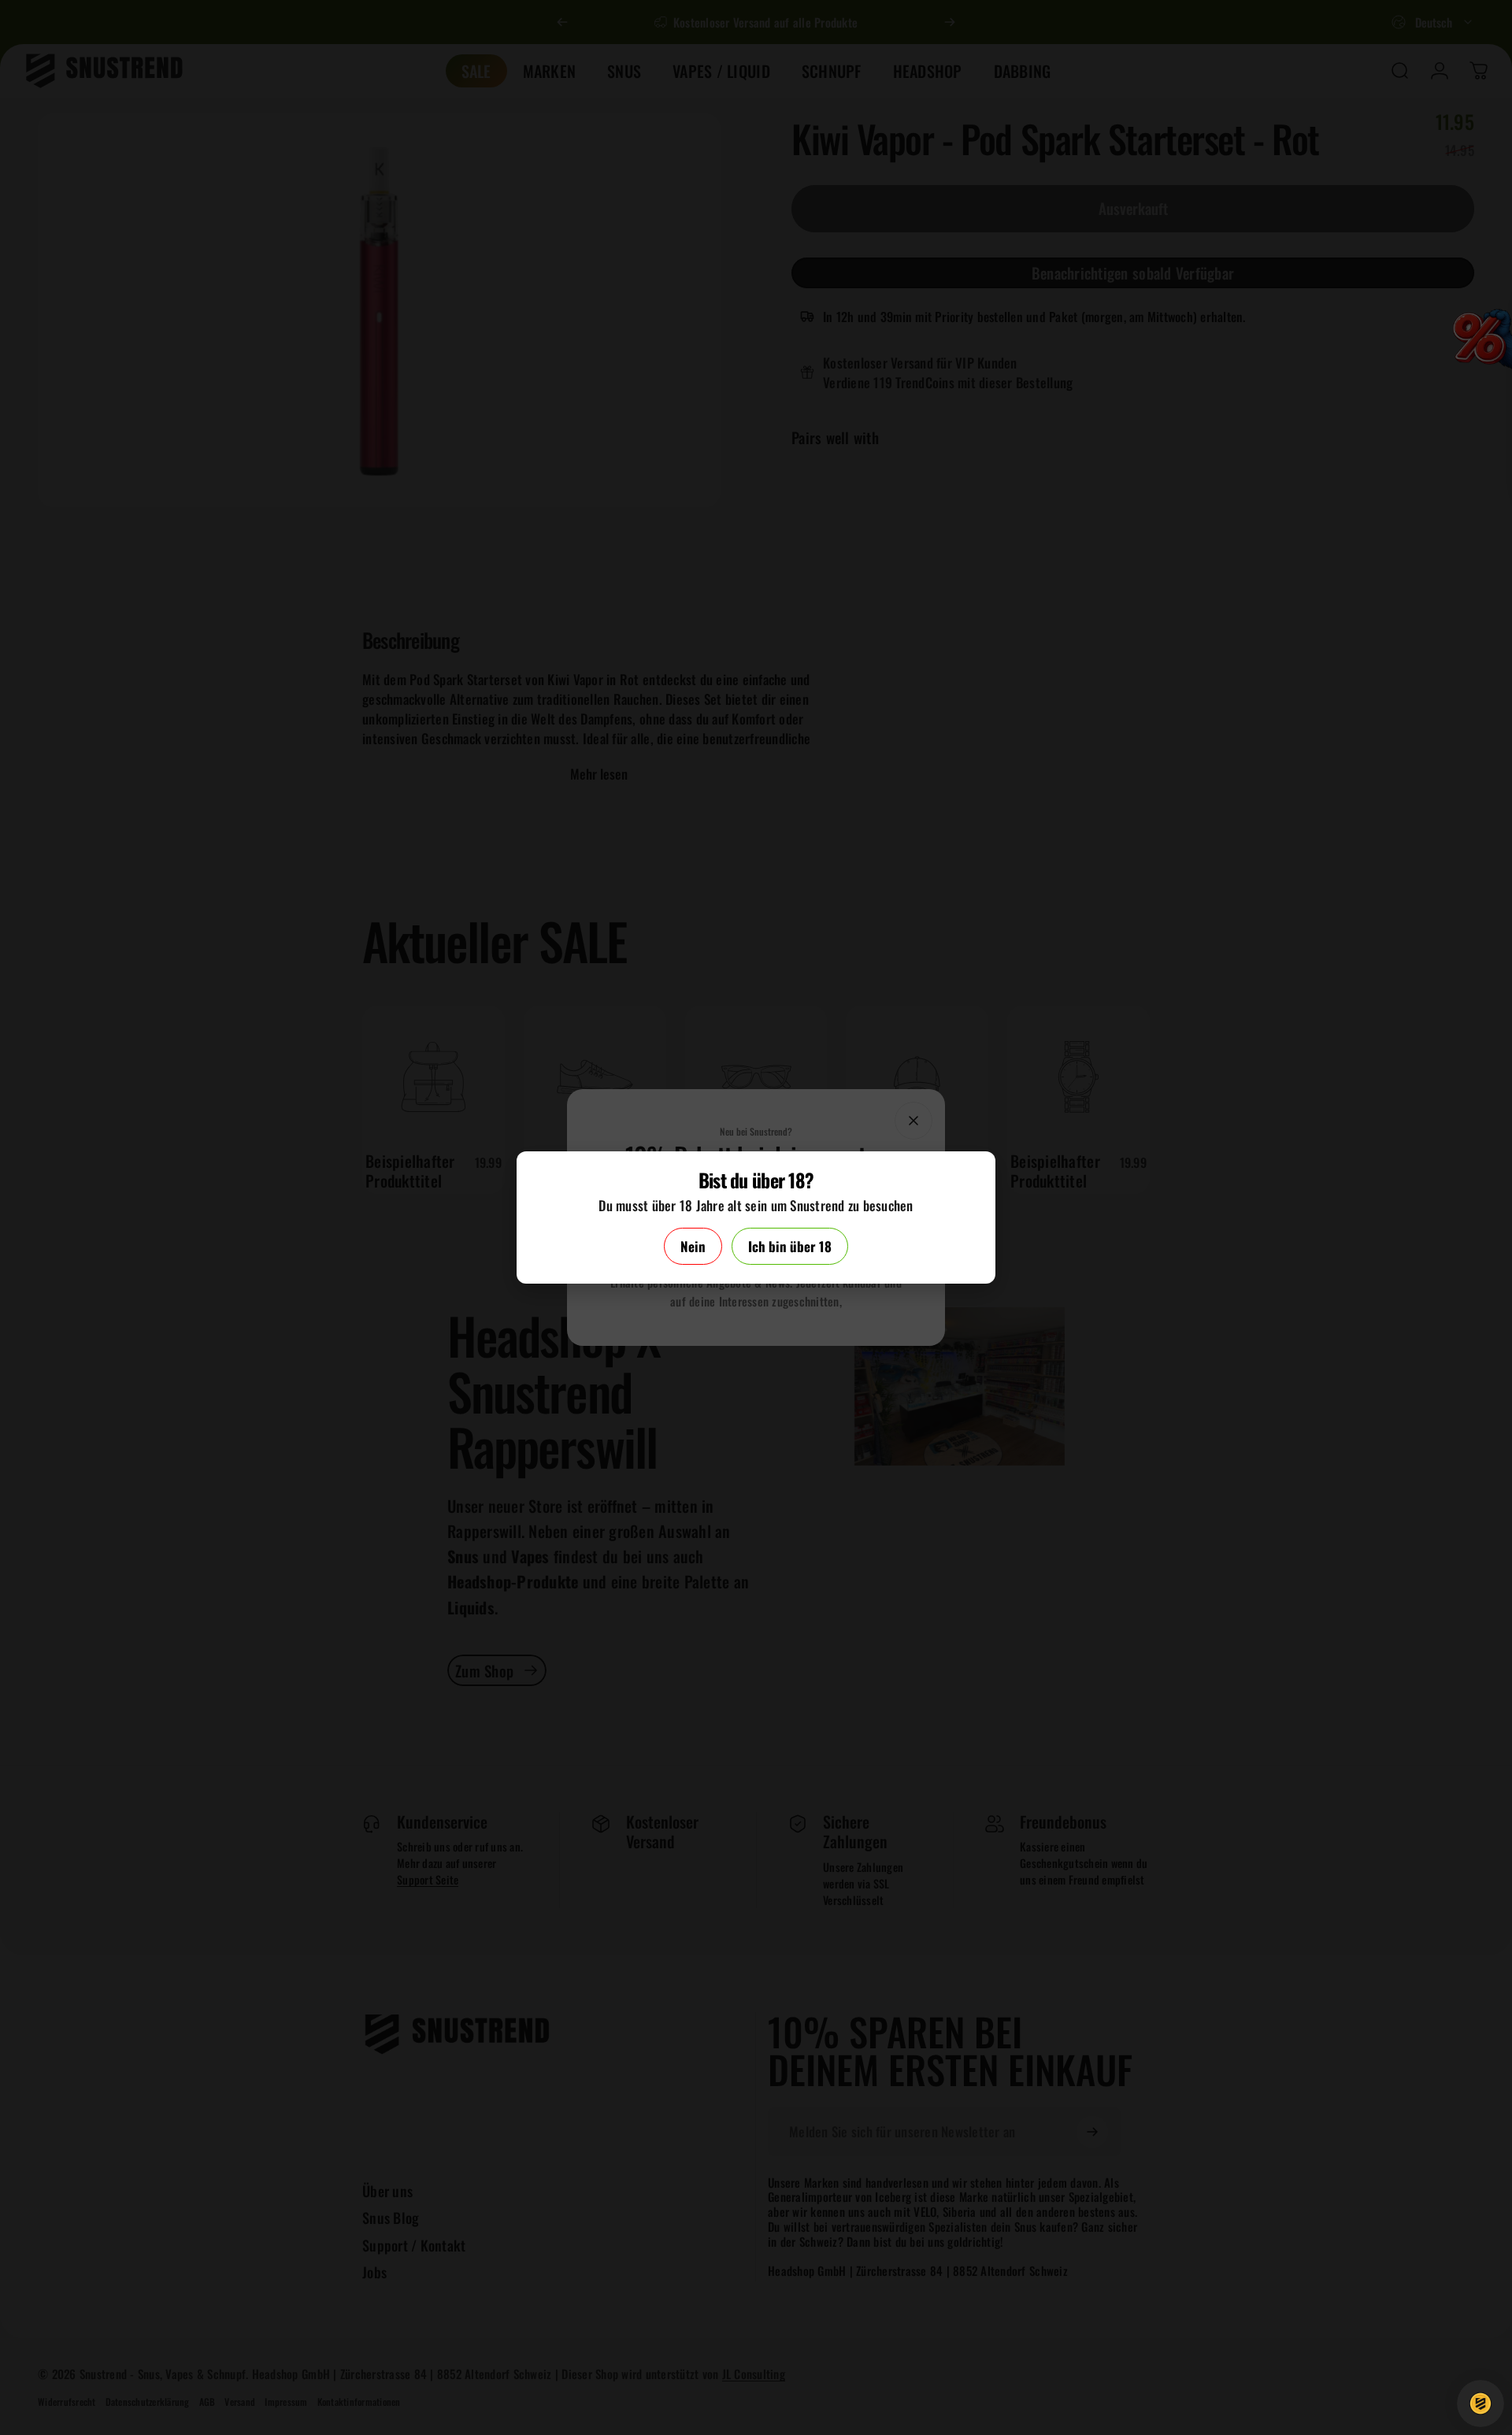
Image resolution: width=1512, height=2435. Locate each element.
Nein (693, 1246)
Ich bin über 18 (790, 1246)
